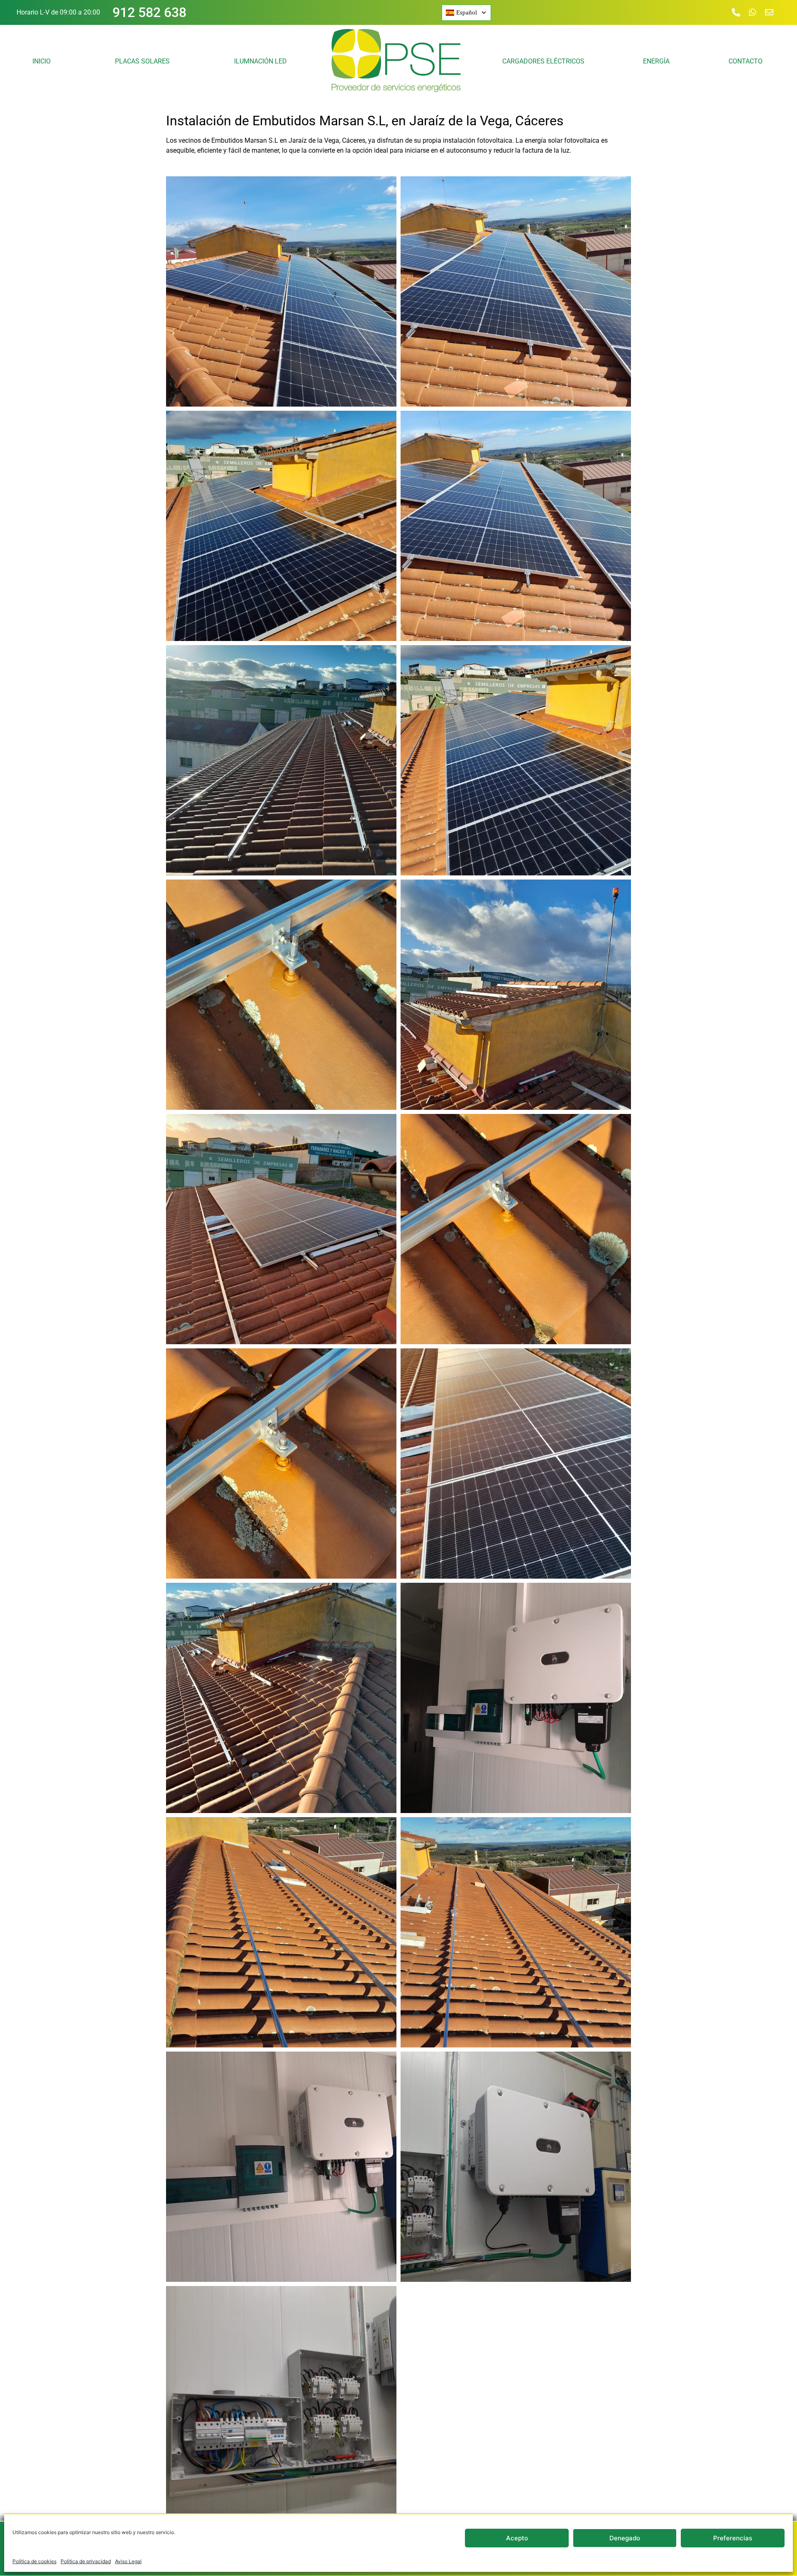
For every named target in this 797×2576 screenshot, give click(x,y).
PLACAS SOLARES (142, 61)
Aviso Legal (128, 2561)
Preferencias (733, 2538)
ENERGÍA (656, 61)
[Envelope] (769, 12)
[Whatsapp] (753, 12)
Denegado (625, 2538)
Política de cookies (34, 2561)
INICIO (42, 61)
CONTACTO (746, 61)
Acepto (517, 2538)
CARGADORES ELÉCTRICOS (543, 61)
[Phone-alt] (736, 12)
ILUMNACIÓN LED (260, 61)
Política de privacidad (86, 2561)
